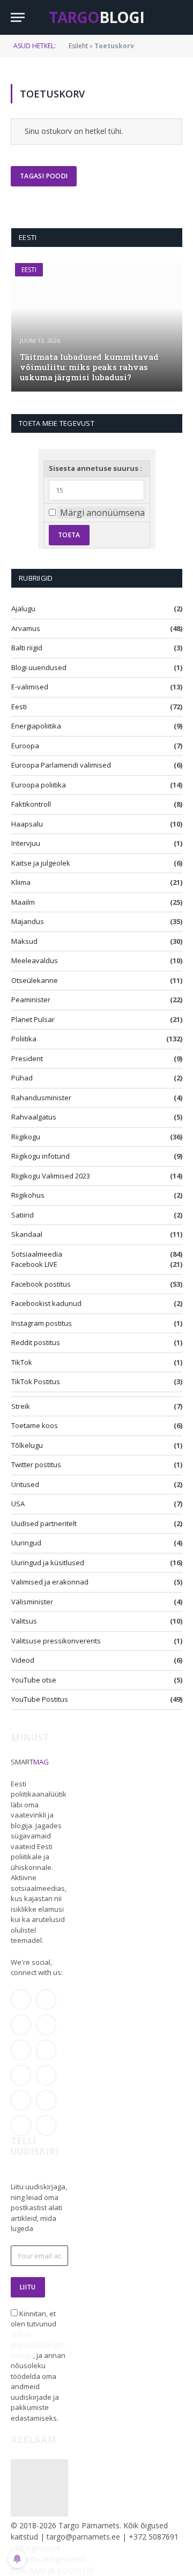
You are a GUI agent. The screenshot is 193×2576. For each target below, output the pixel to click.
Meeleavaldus (35, 960)
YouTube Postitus (40, 1699)
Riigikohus (28, 1195)
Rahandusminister (41, 1098)
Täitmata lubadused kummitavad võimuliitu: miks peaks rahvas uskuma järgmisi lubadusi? (89, 367)
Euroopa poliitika (39, 785)
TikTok (22, 1362)
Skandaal (27, 1234)
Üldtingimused (35, 2548)
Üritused (25, 1484)
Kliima (21, 882)
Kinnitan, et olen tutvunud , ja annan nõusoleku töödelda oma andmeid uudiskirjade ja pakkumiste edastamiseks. (38, 2366)
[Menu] (18, 17)
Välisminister (32, 1602)
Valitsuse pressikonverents (56, 1641)
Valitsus (24, 1621)
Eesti (29, 270)
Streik (21, 1406)
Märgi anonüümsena (102, 513)
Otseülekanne (35, 980)
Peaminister (31, 1000)
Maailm (23, 902)
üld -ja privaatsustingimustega (38, 2345)
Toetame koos (35, 1425)
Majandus (28, 921)
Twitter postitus (36, 1465)
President (27, 1058)
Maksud (24, 941)
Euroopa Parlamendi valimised (61, 765)
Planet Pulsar (33, 1019)
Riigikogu (26, 1137)
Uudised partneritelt (44, 1523)
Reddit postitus (36, 1342)
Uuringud (26, 1543)
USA (18, 1504)
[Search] (177, 17)
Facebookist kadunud (46, 1303)
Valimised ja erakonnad (50, 1582)
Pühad (22, 1078)
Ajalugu (23, 609)
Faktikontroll (31, 804)
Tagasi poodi (44, 176)
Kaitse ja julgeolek (41, 863)
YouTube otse (34, 1680)
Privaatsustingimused (48, 2559)
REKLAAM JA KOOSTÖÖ (53, 2570)
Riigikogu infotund (40, 1156)
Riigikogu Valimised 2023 (51, 1176)
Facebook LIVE (34, 1264)
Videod (23, 1660)
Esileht (78, 46)
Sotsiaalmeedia (37, 1254)
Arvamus (26, 628)
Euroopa (25, 746)
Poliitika (24, 1039)
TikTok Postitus (36, 1381)
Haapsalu (27, 824)
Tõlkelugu (27, 1445)
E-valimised (30, 687)
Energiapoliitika (36, 726)
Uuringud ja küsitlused (48, 1563)
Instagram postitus (42, 1323)
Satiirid (23, 1215)
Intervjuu (26, 843)
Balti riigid (27, 648)
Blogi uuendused (39, 667)
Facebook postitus (41, 1284)
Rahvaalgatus (34, 1117)
